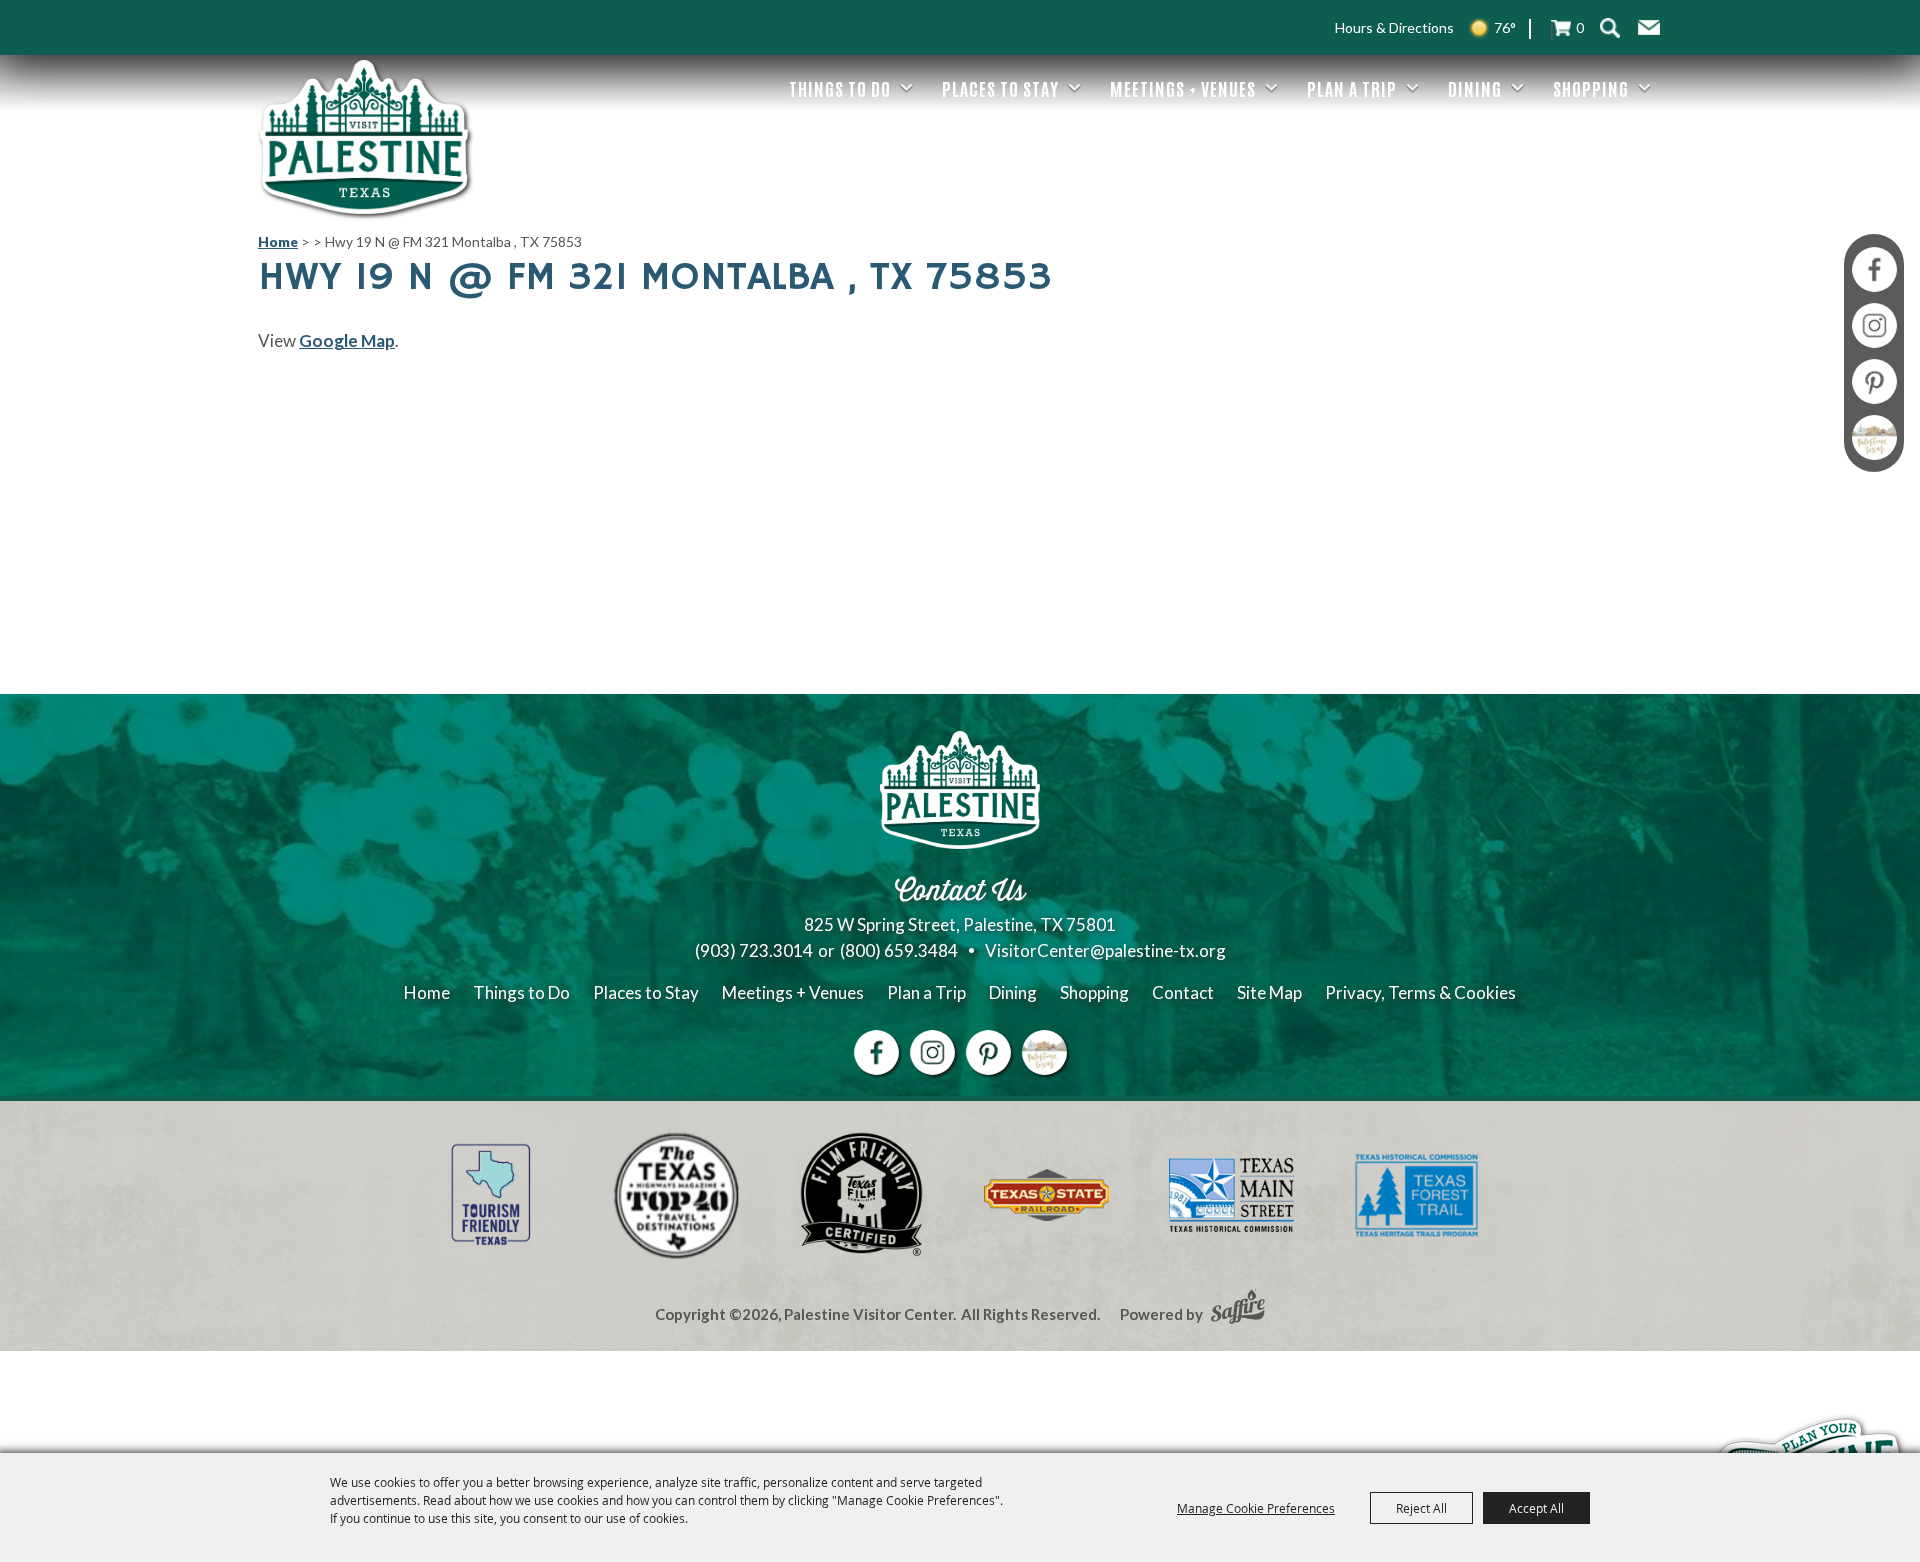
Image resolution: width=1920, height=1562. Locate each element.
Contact (1183, 992)
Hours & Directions (1394, 27)
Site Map (1269, 992)
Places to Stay (1000, 88)
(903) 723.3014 (754, 950)
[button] (1649, 28)
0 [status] (1580, 27)
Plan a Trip (1352, 88)
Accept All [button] (1536, 1508)
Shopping (1591, 88)
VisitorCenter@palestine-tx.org (1105, 950)
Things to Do (840, 88)
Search (1609, 27)
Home (278, 241)
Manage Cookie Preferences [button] (1256, 1508)
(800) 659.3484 (899, 950)
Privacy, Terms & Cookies (1420, 992)
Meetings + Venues (1183, 88)
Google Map (347, 340)
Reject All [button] (1421, 1508)
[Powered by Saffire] (1238, 1309)
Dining (1475, 88)
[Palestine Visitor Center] (364, 137)
